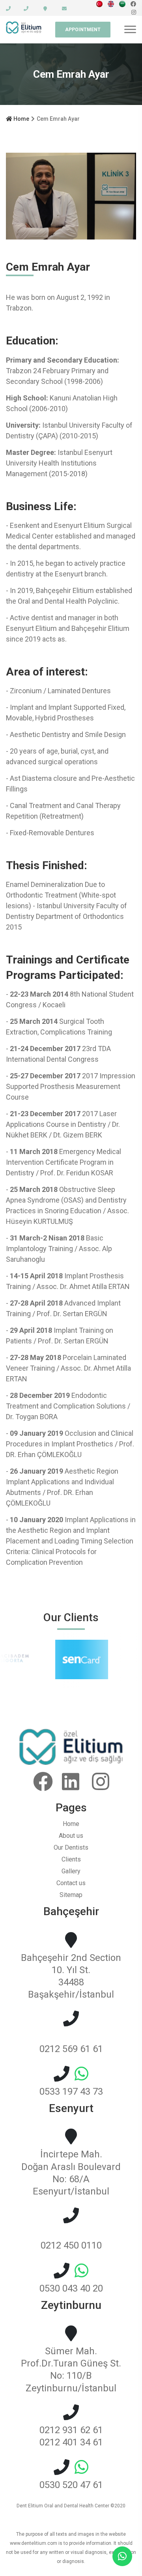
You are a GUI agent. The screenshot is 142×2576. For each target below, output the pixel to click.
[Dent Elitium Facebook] (133, 4)
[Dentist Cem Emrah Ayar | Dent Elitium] (111, 4)
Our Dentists (71, 1847)
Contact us (71, 1883)
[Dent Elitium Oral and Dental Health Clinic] (71, 1763)
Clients (71, 1859)
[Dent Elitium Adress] (40, 9)
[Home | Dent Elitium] (24, 30)
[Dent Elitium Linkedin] (73, 1782)
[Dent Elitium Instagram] (134, 12)
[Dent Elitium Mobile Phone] (21, 9)
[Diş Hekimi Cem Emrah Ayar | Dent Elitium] (99, 4)
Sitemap (71, 1895)
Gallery (71, 1871)
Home (21, 119)
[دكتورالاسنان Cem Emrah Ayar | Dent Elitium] (122, 4)
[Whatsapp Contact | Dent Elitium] (122, 2554)
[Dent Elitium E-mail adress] (59, 9)
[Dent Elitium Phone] (8, 9)
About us (71, 1836)
